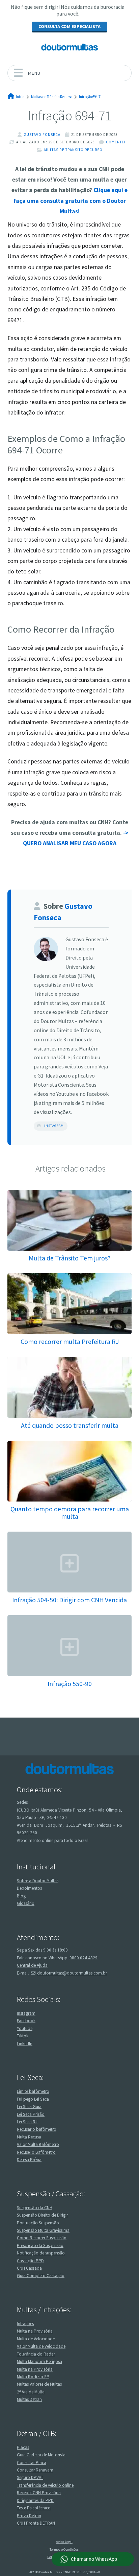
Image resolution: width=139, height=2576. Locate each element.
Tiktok (23, 2036)
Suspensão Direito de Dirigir (42, 2215)
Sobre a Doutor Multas (38, 1881)
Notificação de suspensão (41, 2253)
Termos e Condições (64, 2549)
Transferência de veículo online (45, 2485)
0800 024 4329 (84, 1958)
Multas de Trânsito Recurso (73, 150)
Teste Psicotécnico (34, 2508)
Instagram (54, 1126)
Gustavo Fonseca (42, 135)
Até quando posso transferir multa (70, 1425)
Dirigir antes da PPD (35, 2500)
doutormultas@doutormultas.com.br (72, 1973)
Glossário (26, 1903)
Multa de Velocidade (36, 2339)
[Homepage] (69, 47)
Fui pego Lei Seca (33, 2099)
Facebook (26, 2021)
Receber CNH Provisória (39, 2493)
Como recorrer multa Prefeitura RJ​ (70, 1341)
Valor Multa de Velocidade (41, 2346)
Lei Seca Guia (29, 2107)
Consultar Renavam (35, 2470)
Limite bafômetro (33, 2091)
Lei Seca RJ (27, 2122)
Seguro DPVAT (30, 2477)
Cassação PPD (30, 2261)
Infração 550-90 (70, 1684)
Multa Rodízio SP (33, 2377)
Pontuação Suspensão (38, 2223)
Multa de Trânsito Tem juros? (70, 1258)
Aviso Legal (64, 2542)
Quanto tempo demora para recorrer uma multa (70, 1512)
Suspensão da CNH (35, 2208)
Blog (21, 1896)
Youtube (25, 2028)
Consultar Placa (32, 2463)
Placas (23, 2447)
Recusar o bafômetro (37, 2129)
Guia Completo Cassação (41, 2276)
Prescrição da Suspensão (40, 2246)
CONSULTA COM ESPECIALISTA (69, 26)
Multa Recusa (29, 2137)
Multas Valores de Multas (39, 2384)
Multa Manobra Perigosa (39, 2361)
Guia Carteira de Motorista (41, 2455)
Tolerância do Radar (36, 2354)
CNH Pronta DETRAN (36, 2523)
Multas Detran (29, 2399)
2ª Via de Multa (31, 2392)
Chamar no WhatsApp (94, 2559)
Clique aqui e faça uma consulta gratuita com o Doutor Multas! (71, 201)
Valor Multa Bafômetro (38, 2144)
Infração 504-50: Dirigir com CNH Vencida (69, 1600)
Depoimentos (29, 1888)
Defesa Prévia (29, 2160)
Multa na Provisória (35, 2331)
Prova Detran (29, 2516)
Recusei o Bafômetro (36, 2152)
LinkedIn (25, 2044)
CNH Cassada (29, 2268)
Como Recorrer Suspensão (42, 2238)
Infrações (25, 2324)
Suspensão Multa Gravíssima (43, 2230)
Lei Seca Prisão (31, 2114)
